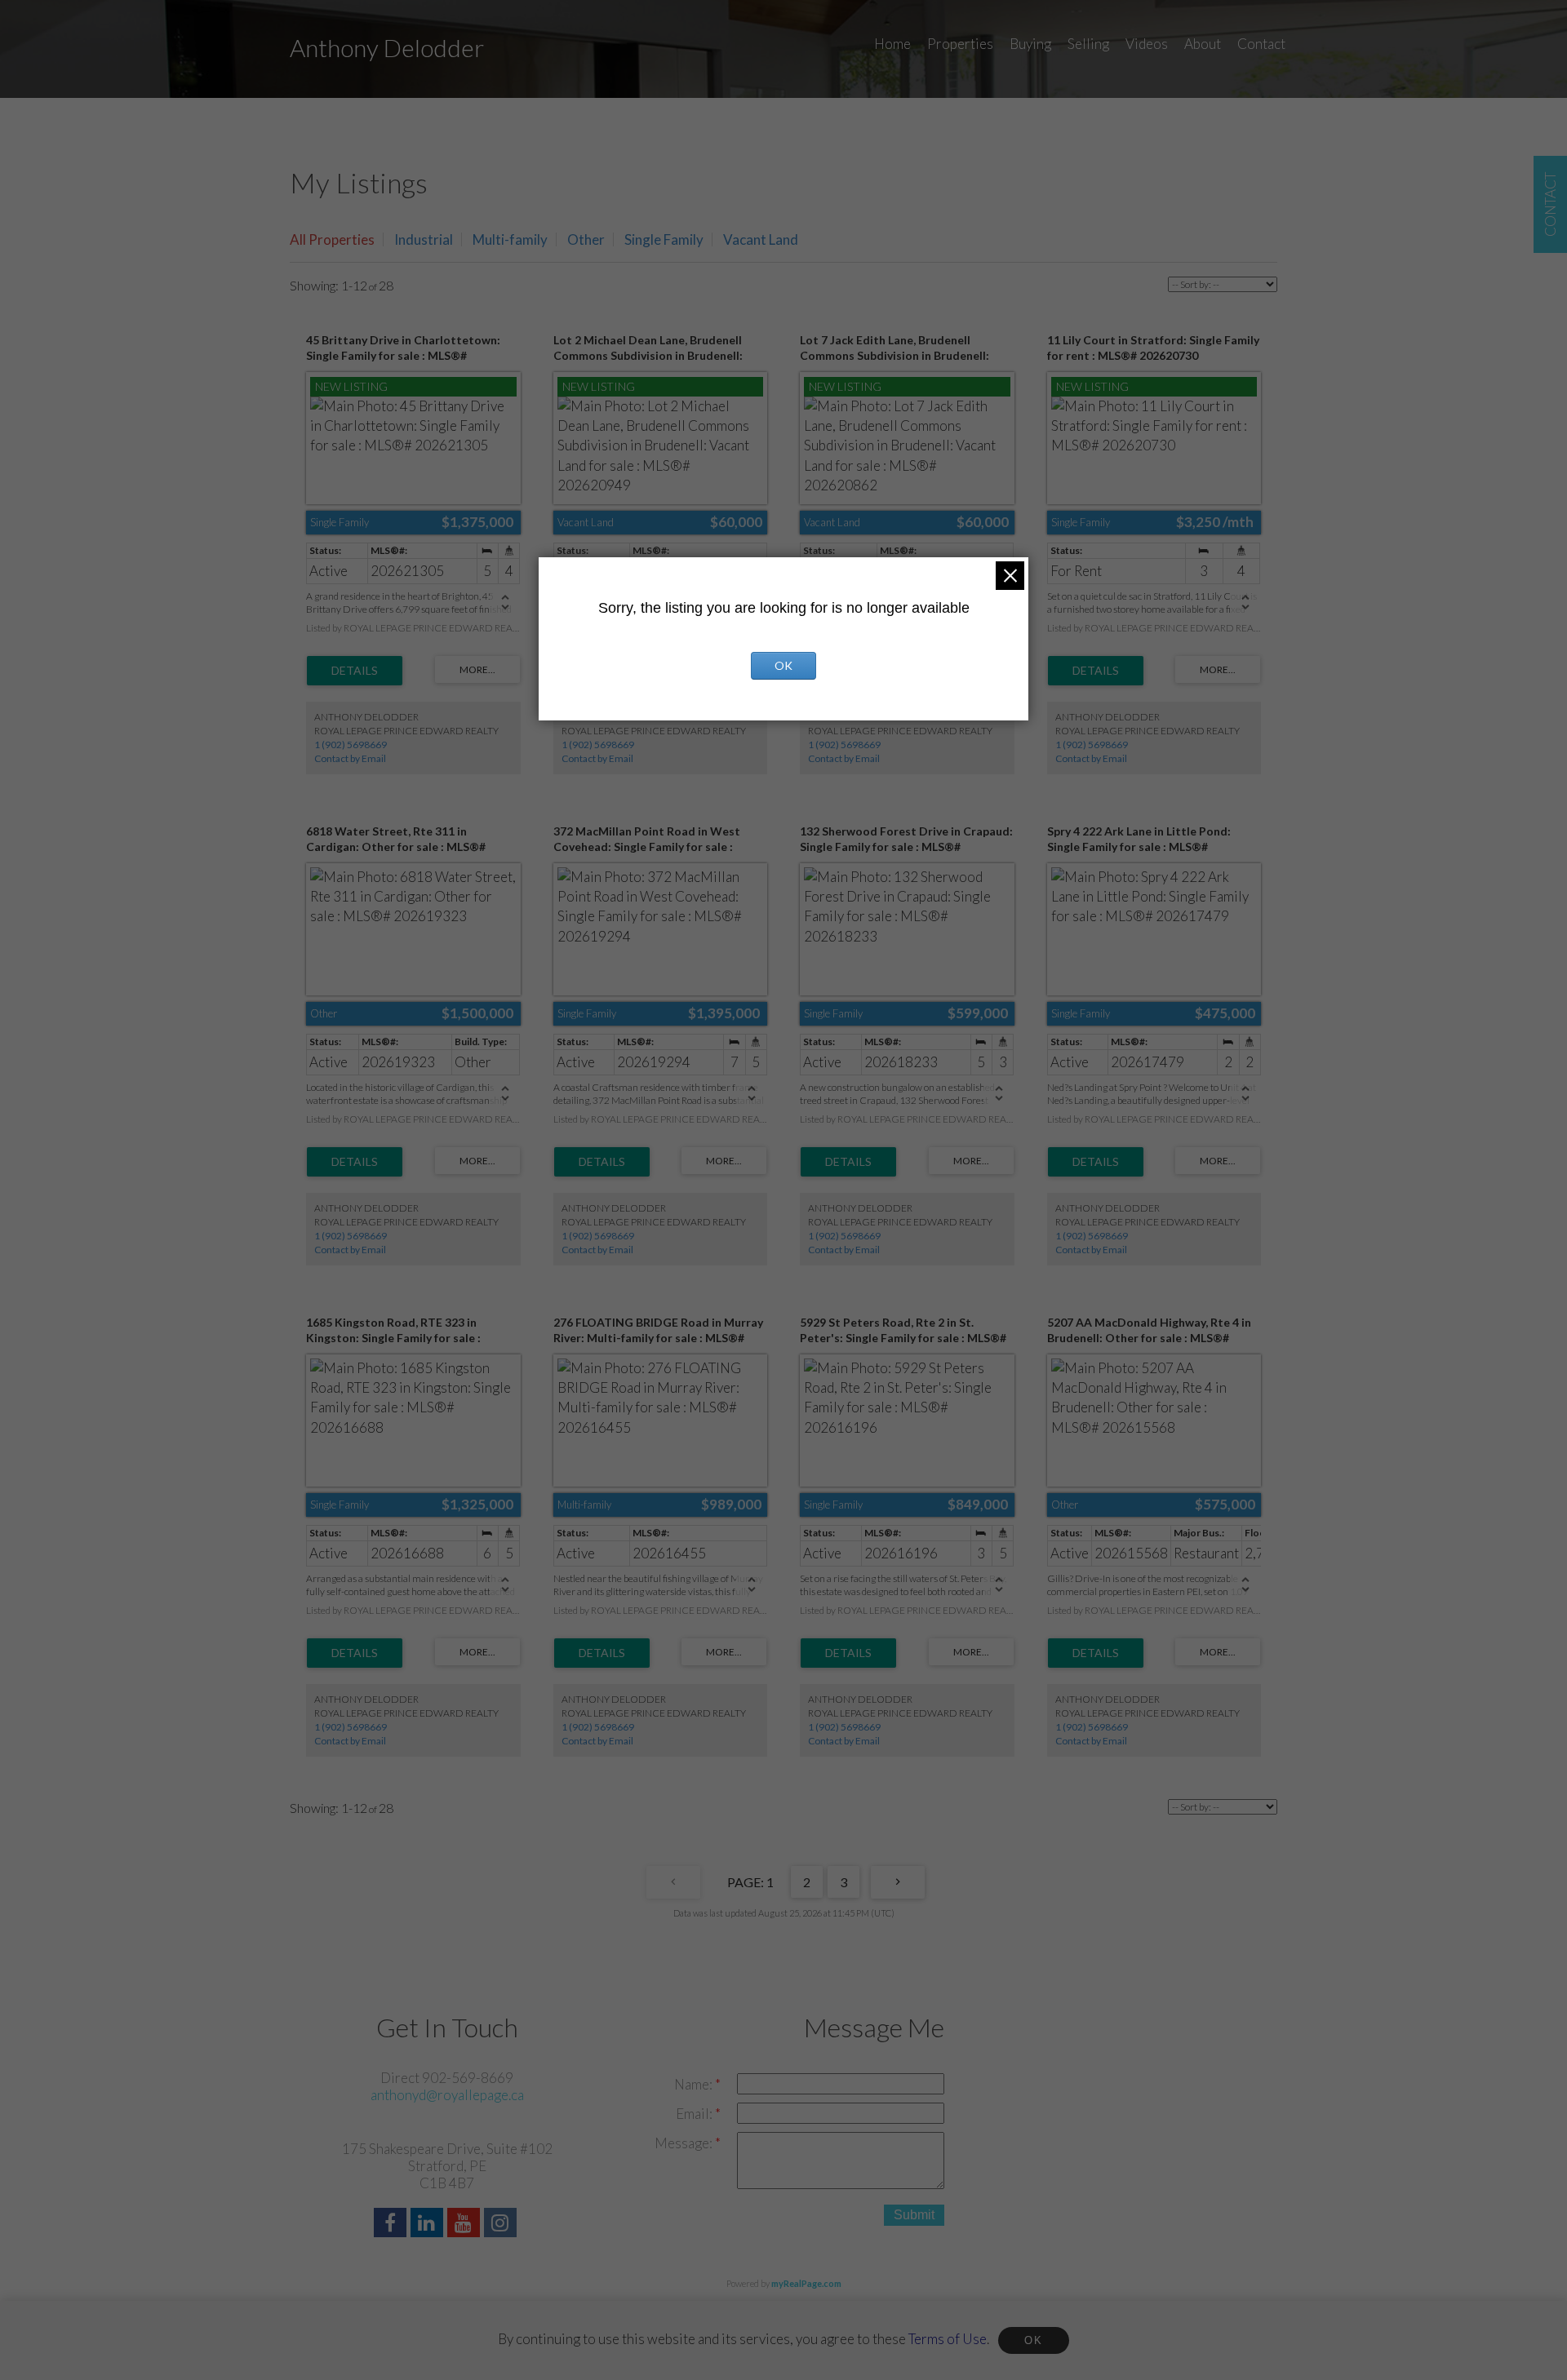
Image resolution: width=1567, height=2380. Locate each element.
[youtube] (466, 2225)
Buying (1030, 44)
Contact (1261, 44)
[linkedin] (429, 2225)
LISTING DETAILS (355, 671)
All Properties (332, 239)
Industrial (424, 239)
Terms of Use (948, 2339)
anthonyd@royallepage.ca (447, 2095)
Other (586, 239)
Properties (960, 44)
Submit (914, 2215)
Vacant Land (761, 239)
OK (1033, 2340)
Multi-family (510, 239)
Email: (695, 2114)
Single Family (664, 239)
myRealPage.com (806, 2283)
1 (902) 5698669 (351, 745)
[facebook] (392, 2225)
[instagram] (502, 2225)
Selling (1088, 44)
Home (892, 44)
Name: (695, 2084)
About (1203, 44)
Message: (685, 2143)
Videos (1147, 44)
